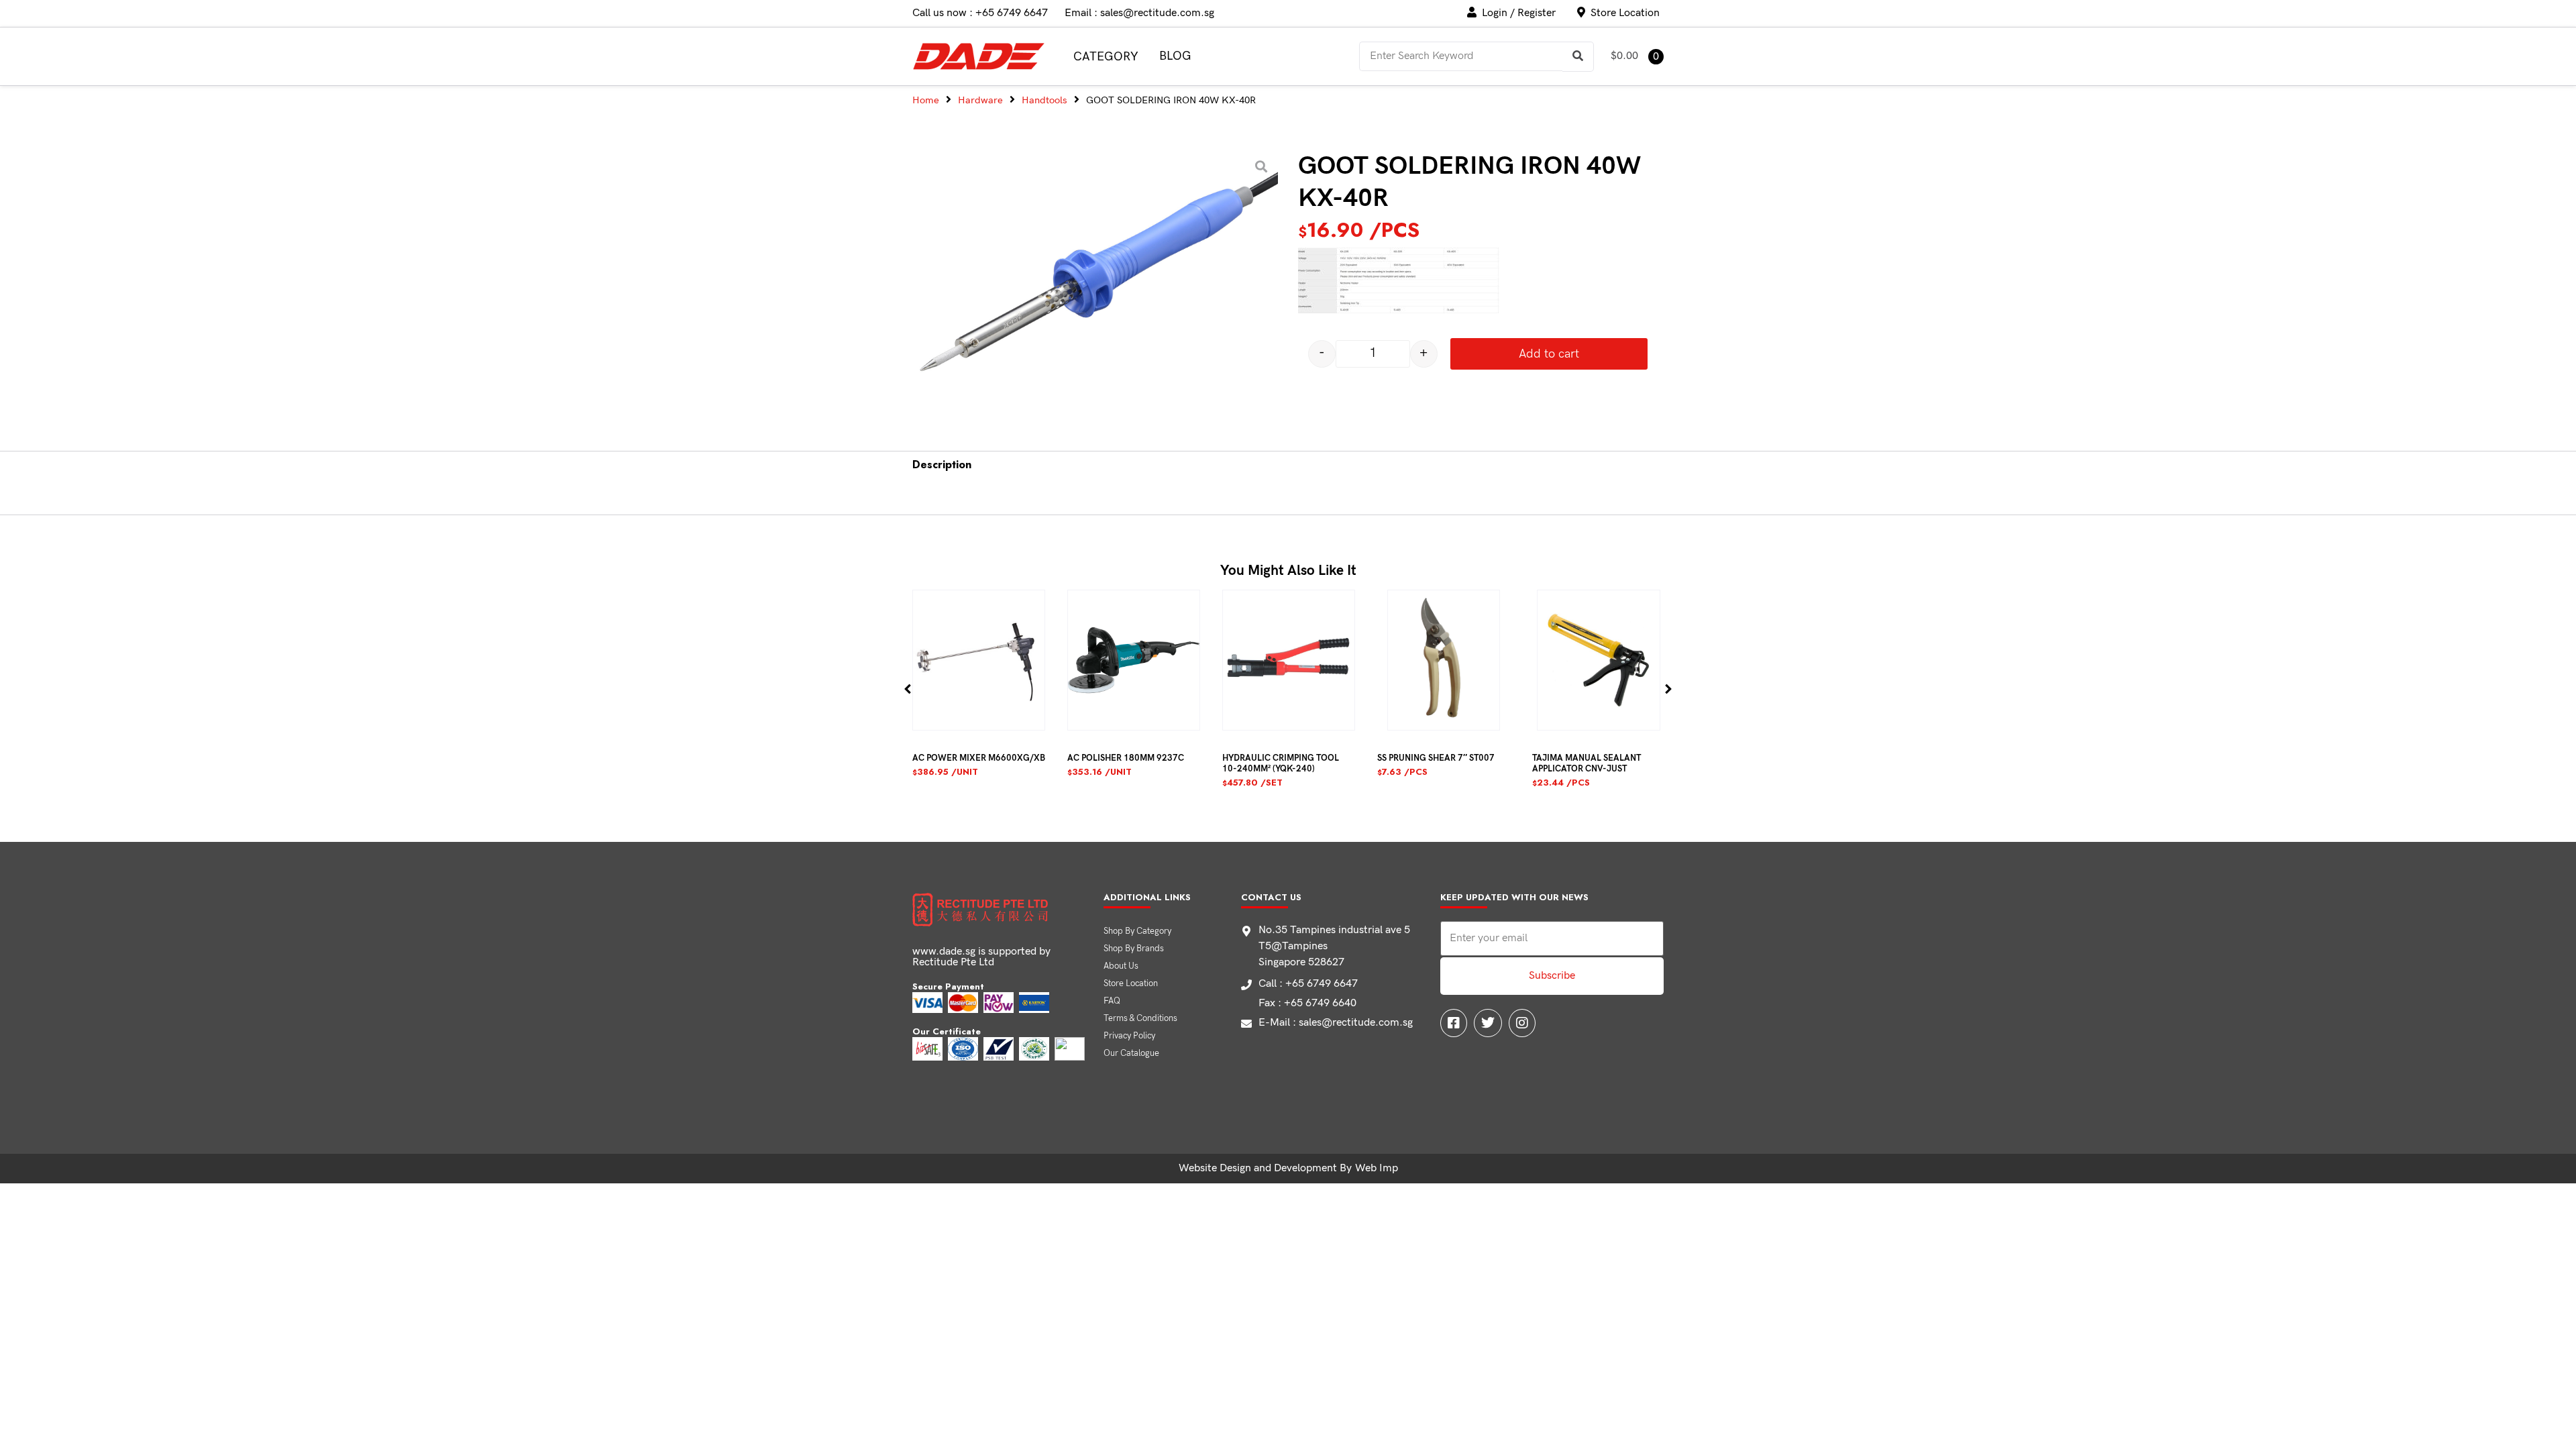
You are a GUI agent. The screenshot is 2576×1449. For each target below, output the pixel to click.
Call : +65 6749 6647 (1308, 984)
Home (926, 100)
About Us (1121, 966)
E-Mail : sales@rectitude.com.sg (1336, 1023)
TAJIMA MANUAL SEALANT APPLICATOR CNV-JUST (1587, 763)
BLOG (1175, 56)
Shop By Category (1137, 931)
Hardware (980, 100)
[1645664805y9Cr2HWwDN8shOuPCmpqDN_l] (1092, 282)
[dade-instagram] (1522, 1023)
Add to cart (1549, 354)
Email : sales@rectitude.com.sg (1139, 13)
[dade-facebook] (1454, 1023)
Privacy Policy (1129, 1036)
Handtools (1044, 100)
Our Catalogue (1131, 1053)
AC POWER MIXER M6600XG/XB (979, 758)
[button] (908, 689)
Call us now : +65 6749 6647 (980, 13)
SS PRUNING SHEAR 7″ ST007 (1436, 758)
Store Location (1131, 983)
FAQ (1112, 1001)
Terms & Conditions (1140, 1018)
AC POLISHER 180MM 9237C (1126, 758)
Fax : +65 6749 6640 (1307, 1003)
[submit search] (1578, 57)
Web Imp (1377, 1168)
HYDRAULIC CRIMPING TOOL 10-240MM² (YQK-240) (1281, 763)
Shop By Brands (1134, 949)
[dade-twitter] (1488, 1023)
